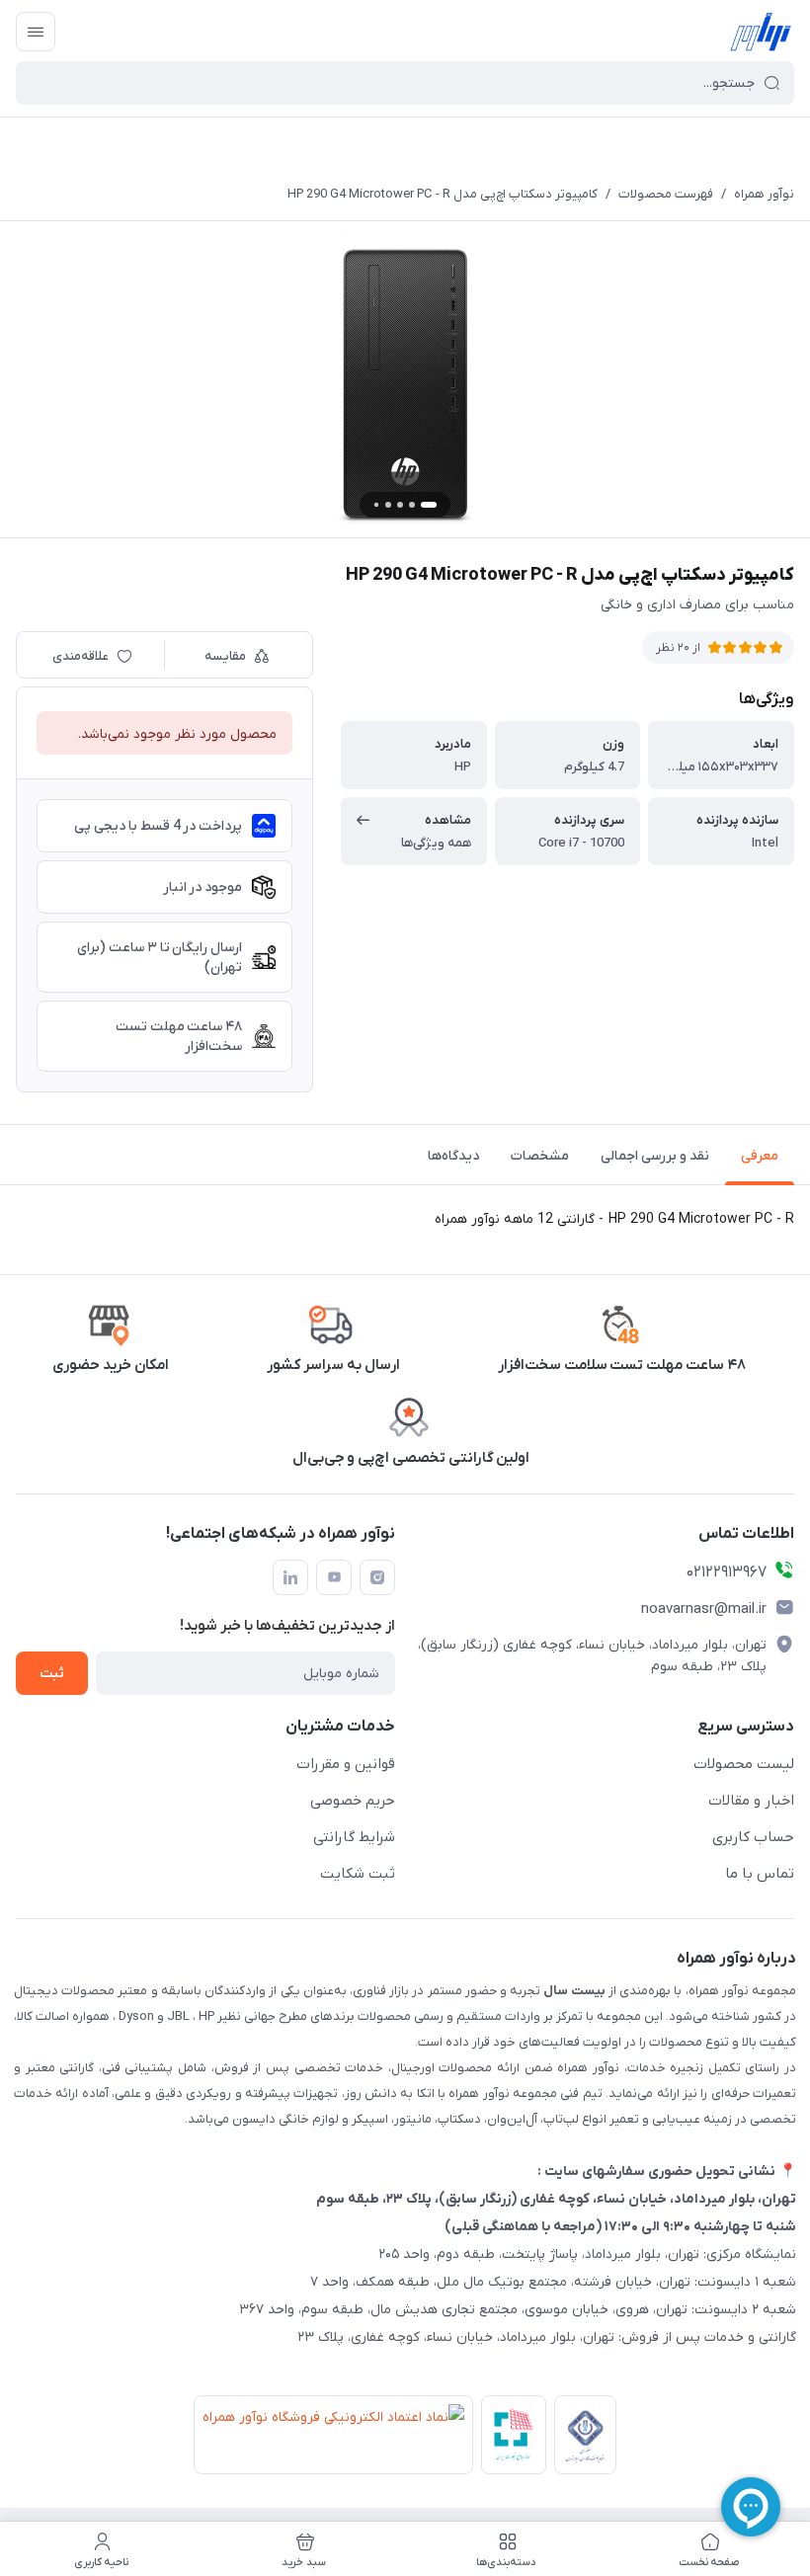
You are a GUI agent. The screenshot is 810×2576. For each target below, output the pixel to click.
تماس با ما (760, 1874)
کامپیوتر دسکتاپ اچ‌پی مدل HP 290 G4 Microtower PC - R (443, 194)
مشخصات (540, 1156)
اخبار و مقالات (751, 1801)
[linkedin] (290, 1577)
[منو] (36, 32)
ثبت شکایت (358, 1874)
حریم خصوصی (353, 1801)
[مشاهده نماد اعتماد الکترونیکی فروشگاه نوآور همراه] (329, 2439)
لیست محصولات (744, 1764)
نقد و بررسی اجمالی (655, 1156)
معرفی (760, 1156)
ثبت (52, 1674)
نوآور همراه (764, 194)
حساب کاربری (753, 1837)
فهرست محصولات (666, 194)
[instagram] (377, 1577)
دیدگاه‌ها (453, 1156)
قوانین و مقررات (346, 1764)
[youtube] (334, 1577)
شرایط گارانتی (354, 1837)
